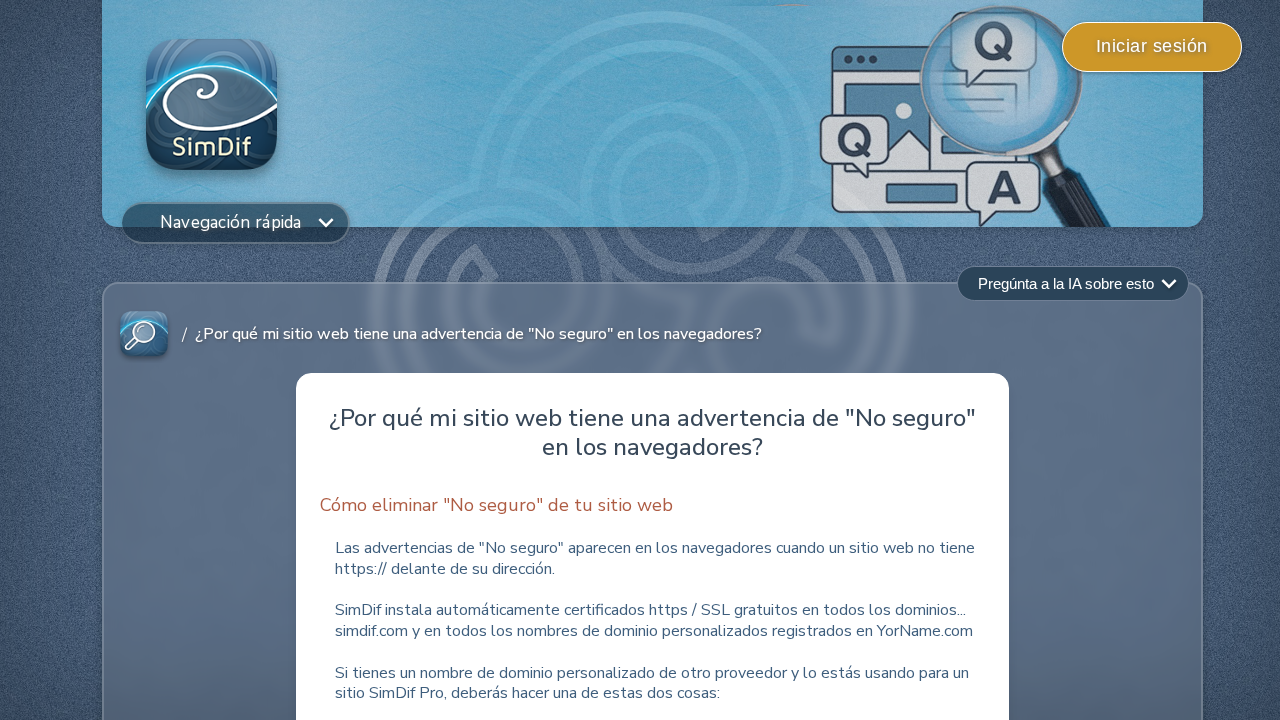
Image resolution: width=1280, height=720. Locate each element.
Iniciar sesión (1152, 46)
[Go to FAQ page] (144, 334)
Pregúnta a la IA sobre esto (1066, 283)
